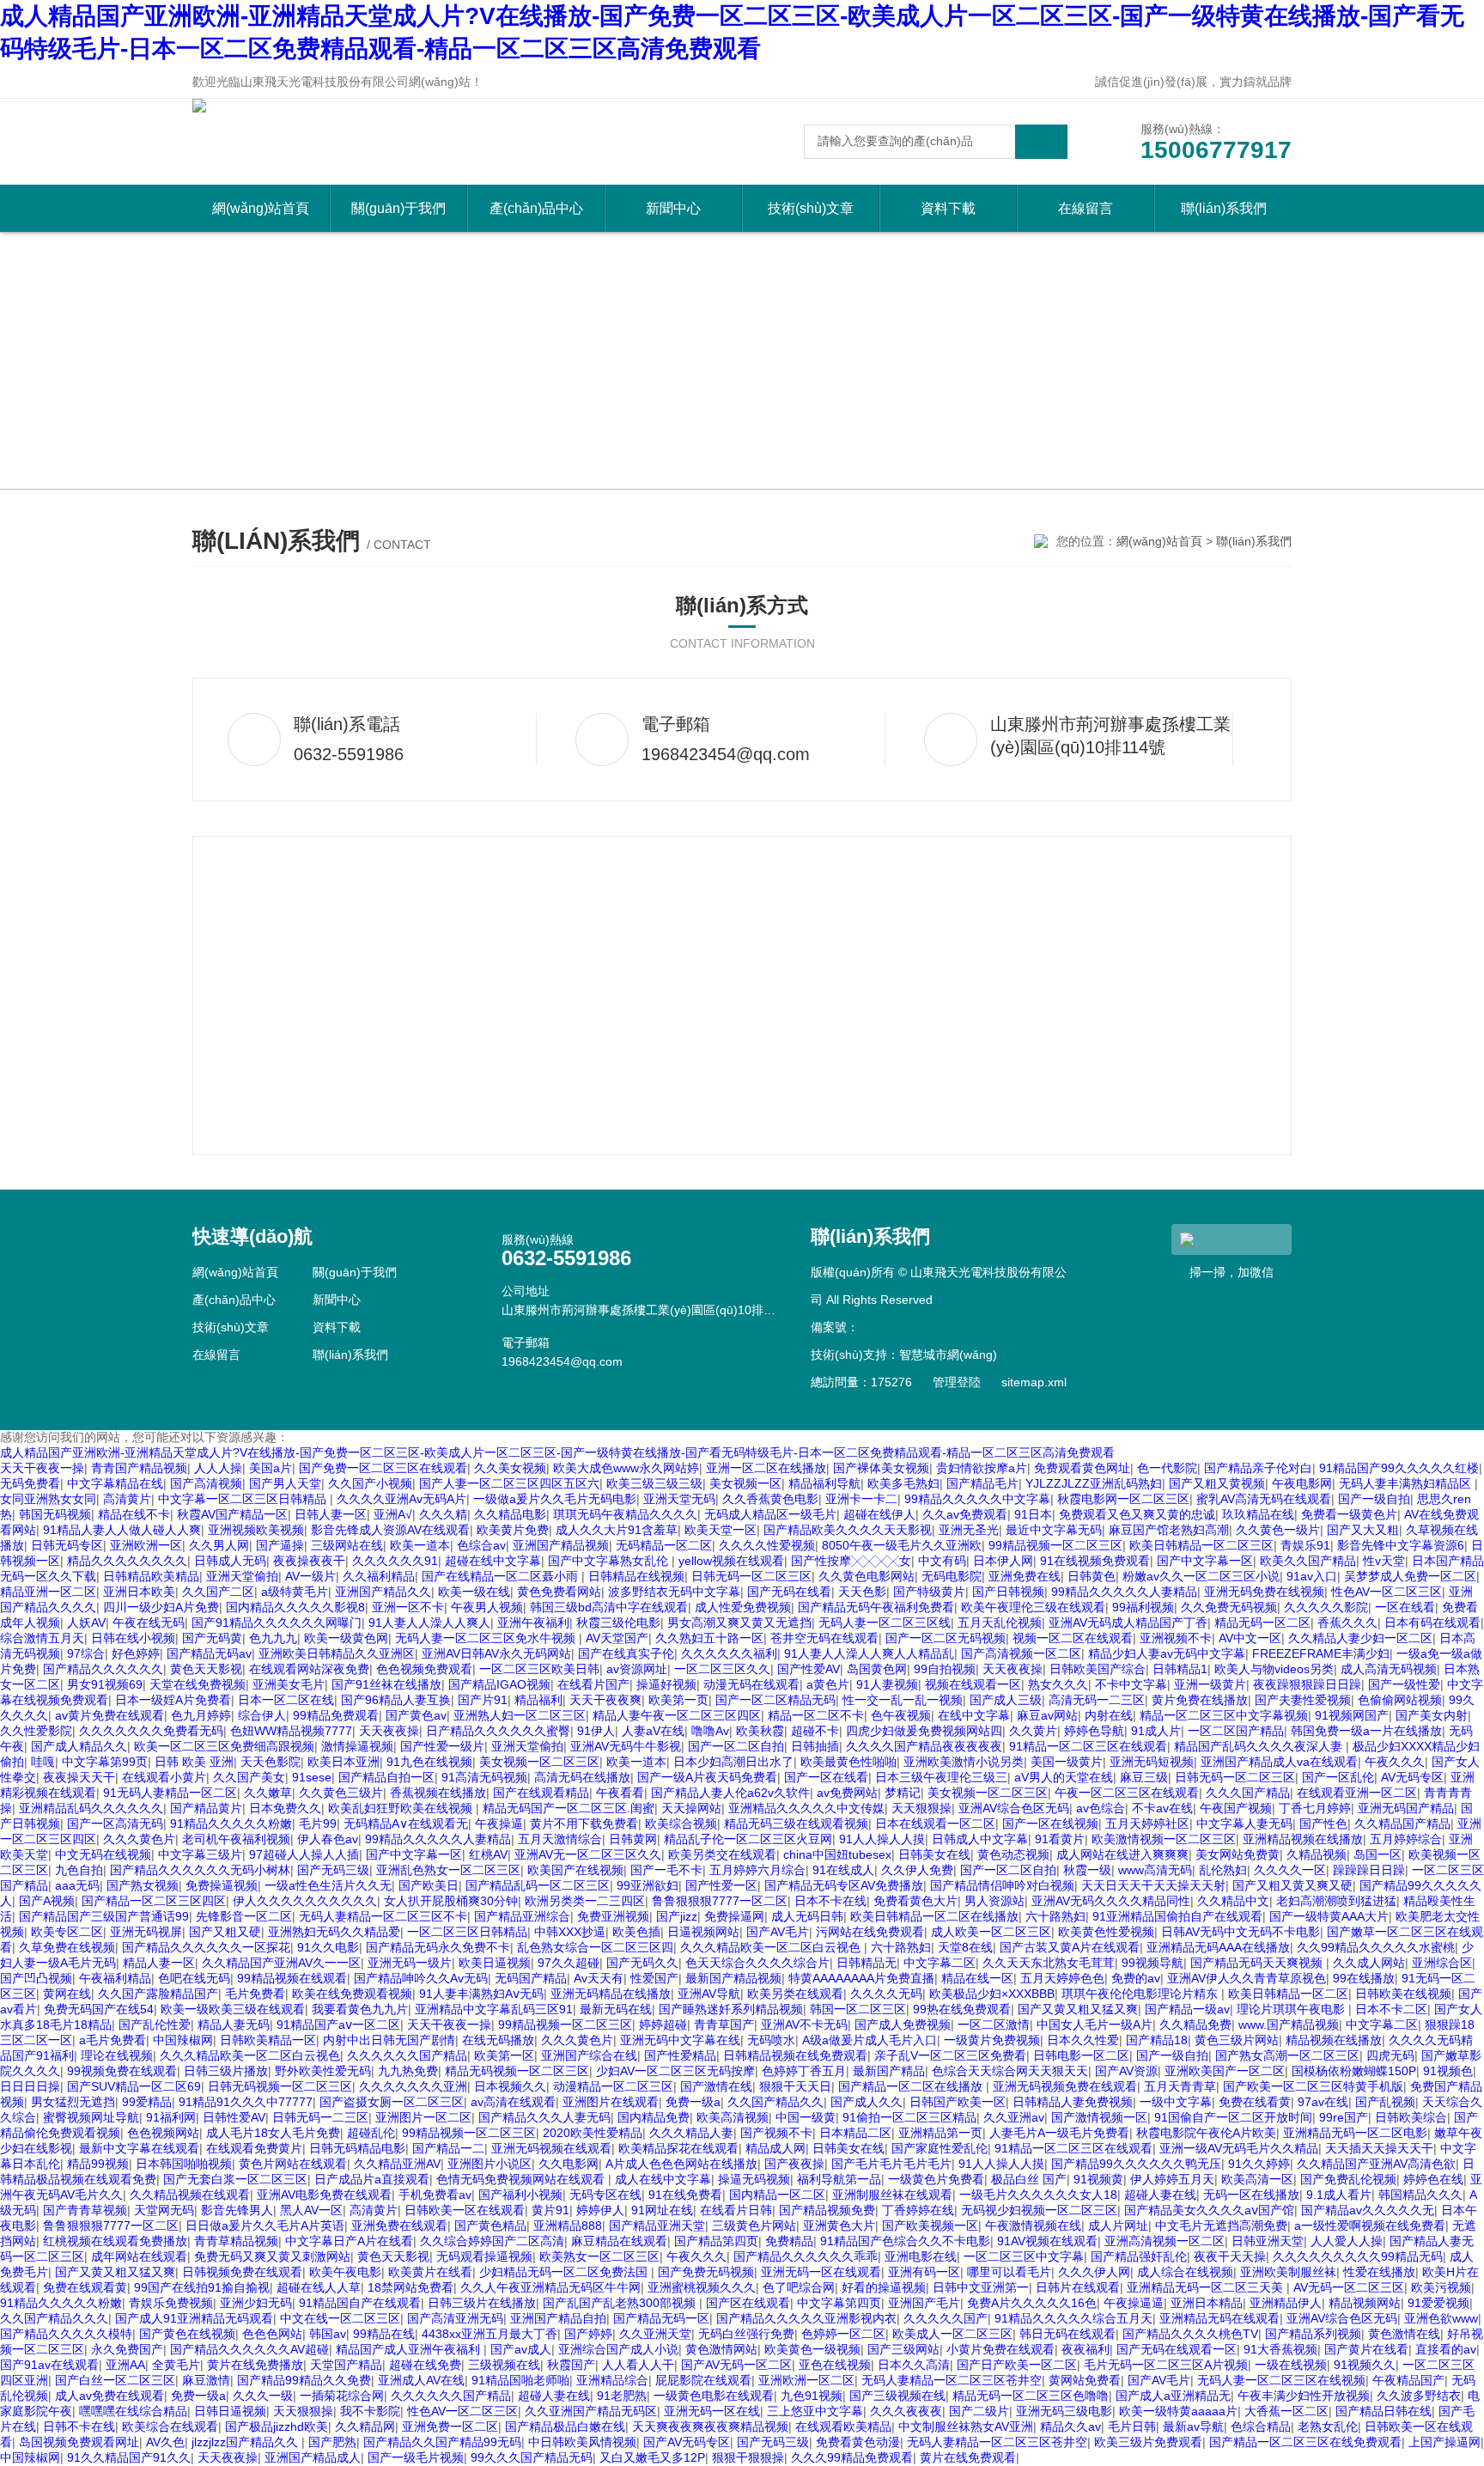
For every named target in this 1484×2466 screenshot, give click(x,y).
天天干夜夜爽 (605, 1700)
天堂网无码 (164, 2210)
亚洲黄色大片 (839, 2225)
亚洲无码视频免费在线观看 (1065, 2086)
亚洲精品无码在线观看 (1219, 2318)
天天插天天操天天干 (1379, 2148)
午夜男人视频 (487, 1607)
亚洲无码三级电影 (1064, 2411)
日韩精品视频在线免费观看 (795, 2055)
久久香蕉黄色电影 (770, 1499)
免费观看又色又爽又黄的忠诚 (1137, 1514)
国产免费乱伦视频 (1348, 2179)
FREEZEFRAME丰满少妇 (1321, 1653)
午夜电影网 (1302, 1483)
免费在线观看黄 (85, 2287)
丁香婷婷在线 (918, 2210)
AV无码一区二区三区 (1349, 2287)
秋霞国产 (571, 2365)
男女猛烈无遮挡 (73, 2102)
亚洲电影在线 (921, 2256)
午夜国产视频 (1236, 1808)
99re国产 (1344, 2117)
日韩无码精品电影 (357, 2148)
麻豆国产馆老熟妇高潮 (1169, 1530)
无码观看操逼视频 (484, 2256)
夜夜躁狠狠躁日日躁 (1307, 1684)
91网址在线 (662, 2210)
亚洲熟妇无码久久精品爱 (334, 1932)
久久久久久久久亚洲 (413, 2086)
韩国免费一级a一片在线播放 (1366, 1731)
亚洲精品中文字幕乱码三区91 (494, 2009)
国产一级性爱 (1404, 1684)
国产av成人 (521, 2349)
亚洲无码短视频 (1152, 1762)
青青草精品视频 (236, 2241)
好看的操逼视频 (884, 2287)
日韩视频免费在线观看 (242, 2272)
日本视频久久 (510, 2086)
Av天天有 (599, 1978)
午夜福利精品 (115, 1978)
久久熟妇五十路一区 (709, 1638)
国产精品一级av (1187, 2009)
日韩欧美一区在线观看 (465, 2210)
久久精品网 (365, 2426)
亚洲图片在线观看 (611, 2102)
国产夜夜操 (794, 2164)
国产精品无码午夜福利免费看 (876, 1607)
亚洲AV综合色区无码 (1014, 1808)
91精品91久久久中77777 (246, 2102)
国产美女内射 (1432, 1715)
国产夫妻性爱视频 (1303, 1700)
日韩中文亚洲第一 (981, 2287)
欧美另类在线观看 (795, 1994)
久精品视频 (1317, 1854)
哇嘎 (43, 1762)
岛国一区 (1378, 1854)
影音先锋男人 (237, 2210)
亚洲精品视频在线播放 (1303, 1839)
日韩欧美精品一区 (268, 2040)
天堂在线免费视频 (198, 1684)
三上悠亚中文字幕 (815, 2411)
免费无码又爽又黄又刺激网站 (272, 2256)
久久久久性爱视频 (767, 1545)
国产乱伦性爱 (155, 2025)
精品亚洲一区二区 (48, 1592)
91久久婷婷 (1259, 2164)
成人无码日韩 (807, 1916)
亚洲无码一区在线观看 (821, 2272)
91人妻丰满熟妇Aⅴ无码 (481, 1994)
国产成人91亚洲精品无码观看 (194, 2318)
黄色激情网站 (721, 2349)
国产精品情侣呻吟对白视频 (1002, 1885)
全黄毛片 (176, 2365)
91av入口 (1312, 1576)
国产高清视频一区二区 (1021, 1653)
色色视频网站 (163, 2133)
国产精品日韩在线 (1384, 2411)
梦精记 (903, 1793)
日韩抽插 (815, 1746)
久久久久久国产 (946, 2318)
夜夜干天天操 (1230, 2256)
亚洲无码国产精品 (1406, 1808)
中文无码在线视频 (103, 1854)
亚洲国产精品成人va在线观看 (1279, 1762)
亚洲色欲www (1441, 2318)
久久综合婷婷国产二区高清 (492, 2241)
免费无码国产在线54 (99, 2009)
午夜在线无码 (149, 1623)
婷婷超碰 (663, 2025)
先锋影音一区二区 (244, 1916)
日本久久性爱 (1083, 2040)
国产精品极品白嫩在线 (565, 2426)
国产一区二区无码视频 (946, 1638)
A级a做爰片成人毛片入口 (870, 2040)
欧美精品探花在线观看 (678, 2148)
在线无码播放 (498, 2040)
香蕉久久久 (1347, 1623)
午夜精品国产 (1408, 2380)
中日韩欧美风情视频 (582, 2442)
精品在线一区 (977, 1978)
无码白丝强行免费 (746, 2334)
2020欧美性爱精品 (593, 2133)
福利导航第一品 (839, 2179)
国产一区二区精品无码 (775, 1700)
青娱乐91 (1305, 1545)
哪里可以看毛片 (1009, 2272)
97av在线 (1323, 2102)
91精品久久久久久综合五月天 (1073, 2318)
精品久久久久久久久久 (127, 1561)
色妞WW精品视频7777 (291, 1731)
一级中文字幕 (1176, 2102)
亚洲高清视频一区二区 (1165, 2241)
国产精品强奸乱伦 (1139, 2256)
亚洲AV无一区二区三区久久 (588, 1854)
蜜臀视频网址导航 (91, 2117)
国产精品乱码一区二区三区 (538, 1885)
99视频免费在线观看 (122, 2071)
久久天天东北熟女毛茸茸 (1049, 1963)
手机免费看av (435, 2195)
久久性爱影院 (36, 1731)
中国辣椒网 (183, 2040)
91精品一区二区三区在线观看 (1088, 1746)
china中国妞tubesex (837, 1854)
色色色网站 (272, 2334)
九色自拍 (79, 1870)
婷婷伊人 (600, 2210)
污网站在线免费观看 (870, 1932)
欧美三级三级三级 (654, 1483)
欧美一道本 (420, 1545)
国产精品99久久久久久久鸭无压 (1136, 2164)
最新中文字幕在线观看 (139, 2148)
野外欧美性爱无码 (323, 2071)
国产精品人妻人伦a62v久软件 (730, 1793)
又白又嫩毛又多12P (652, 2457)
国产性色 (1323, 1824)
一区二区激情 (994, 2025)
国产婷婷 (588, 2334)
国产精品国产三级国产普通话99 (104, 1916)
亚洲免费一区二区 (450, 2426)
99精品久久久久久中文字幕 (977, 1499)
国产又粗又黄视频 (1217, 1483)
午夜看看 (620, 1793)
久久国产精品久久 (775, 2102)
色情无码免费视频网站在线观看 (522, 2179)
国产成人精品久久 (79, 1746)
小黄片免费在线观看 (1000, 2349)
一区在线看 (1405, 1607)
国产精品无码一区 (661, 2318)
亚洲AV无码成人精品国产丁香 (1128, 1623)
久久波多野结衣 (1419, 2396)
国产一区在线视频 (1050, 1824)
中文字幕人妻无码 (1244, 1824)
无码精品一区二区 (664, 1545)
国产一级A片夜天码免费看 (707, 1777)
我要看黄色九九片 (360, 2009)
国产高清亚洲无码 (455, 2318)
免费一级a (693, 2102)
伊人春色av (328, 1839)
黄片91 (550, 2210)
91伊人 (596, 1731)
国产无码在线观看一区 (1177, 2349)
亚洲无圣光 (969, 1530)
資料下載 (948, 208)
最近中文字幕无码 (1054, 1530)
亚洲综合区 (1442, 1963)
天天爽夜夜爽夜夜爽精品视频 (710, 2426)
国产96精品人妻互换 (396, 1700)
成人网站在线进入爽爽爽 (1122, 1854)
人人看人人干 (638, 2365)
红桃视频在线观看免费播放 (115, 2241)
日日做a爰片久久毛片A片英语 (265, 2225)
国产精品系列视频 (1313, 2334)
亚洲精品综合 (612, 2380)
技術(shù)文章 (811, 208)
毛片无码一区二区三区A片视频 (1166, 2365)
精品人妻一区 (159, 1963)
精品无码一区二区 (1262, 1623)
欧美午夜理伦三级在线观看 (1033, 1607)
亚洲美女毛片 (289, 1684)
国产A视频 (47, 1901)
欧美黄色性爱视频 (1106, 1932)
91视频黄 (1098, 2179)
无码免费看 (30, 1483)
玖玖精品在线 (1258, 1514)
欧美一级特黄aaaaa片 (1178, 2411)
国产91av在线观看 (49, 2365)
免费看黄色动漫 (858, 2442)
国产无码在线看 (789, 1592)
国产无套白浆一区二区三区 (235, 2179)
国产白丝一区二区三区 (115, 2380)
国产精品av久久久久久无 (1368, 2210)
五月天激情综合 (560, 1839)
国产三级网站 (903, 2349)
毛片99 (318, 1824)
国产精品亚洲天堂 (657, 2225)
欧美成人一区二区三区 (952, 2334)
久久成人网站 (1369, 1963)
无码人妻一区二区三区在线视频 (1281, 2380)
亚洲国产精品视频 (561, 1545)
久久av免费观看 (965, 1514)
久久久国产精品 (1248, 1793)
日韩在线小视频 (133, 1638)
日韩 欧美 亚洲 (194, 1762)
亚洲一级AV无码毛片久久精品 (1239, 2148)
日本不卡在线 (830, 1901)
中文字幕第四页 (839, 2303)
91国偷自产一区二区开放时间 (1233, 2117)
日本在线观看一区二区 (935, 1824)
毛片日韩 (1132, 2426)
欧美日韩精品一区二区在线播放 (934, 1916)
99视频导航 (1153, 1963)
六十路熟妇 (1055, 1916)
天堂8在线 (965, 1947)
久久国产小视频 (370, 1483)
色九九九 (273, 1638)
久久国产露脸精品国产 (158, 1994)
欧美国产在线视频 (575, 1870)
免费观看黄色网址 (1082, 1468)
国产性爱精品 (680, 2055)
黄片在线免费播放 (255, 2365)
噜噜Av (710, 1731)
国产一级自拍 (1374, 1499)
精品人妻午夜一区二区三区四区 (677, 1715)
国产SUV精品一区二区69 (134, 2086)
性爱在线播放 (1379, 2272)
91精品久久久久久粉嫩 (231, 1824)
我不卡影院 (370, 2411)
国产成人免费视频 (903, 2025)
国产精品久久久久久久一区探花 (206, 1947)
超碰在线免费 (425, 2365)
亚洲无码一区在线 (712, 2411)
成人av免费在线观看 (109, 2396)
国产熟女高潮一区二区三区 (1287, 2055)
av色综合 (1101, 1808)
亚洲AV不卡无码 (804, 2025)
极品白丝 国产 (1029, 2179)
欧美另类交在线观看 (722, 1854)
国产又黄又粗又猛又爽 (1078, 2009)
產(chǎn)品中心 (536, 208)
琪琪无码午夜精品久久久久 (625, 1514)
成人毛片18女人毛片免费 (273, 2133)
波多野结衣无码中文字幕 (674, 1592)
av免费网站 (847, 1793)
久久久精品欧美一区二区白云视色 (772, 1947)
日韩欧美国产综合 (1098, 1669)
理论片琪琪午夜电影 (1292, 2009)
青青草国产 (724, 2025)
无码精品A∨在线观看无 (406, 1824)
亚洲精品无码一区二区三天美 (1207, 2287)
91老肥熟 (622, 2396)
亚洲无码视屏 (146, 1932)
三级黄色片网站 (754, 2225)
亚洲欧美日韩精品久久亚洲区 (337, 1653)
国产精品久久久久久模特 (66, 2334)
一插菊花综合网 (342, 2396)
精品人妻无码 (234, 2025)
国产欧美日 (429, 1885)
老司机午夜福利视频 (236, 1839)
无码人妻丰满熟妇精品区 (1407, 1483)
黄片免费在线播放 (1200, 1700)
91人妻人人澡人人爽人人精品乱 (869, 1653)
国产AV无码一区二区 (736, 2365)
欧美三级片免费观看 (1148, 2442)
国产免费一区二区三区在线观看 (383, 1468)
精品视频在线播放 (1334, 2040)
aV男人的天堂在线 (1064, 1777)
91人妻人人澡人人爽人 (429, 1623)
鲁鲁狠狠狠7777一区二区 (720, 1901)
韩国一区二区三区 (858, 2009)
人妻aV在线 (653, 1731)
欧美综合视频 (681, 1824)
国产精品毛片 (982, 1483)
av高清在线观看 (513, 2102)
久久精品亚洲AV (397, 2164)
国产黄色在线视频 (187, 2334)
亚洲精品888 (568, 2225)
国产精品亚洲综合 (522, 1916)
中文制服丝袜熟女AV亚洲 (966, 2426)
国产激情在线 (716, 2086)
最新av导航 (1193, 2426)
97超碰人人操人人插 (304, 1854)
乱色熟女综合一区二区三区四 (595, 1947)
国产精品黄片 (206, 1808)
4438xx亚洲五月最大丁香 (490, 2334)
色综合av (481, 1545)
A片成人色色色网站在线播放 (681, 2164)
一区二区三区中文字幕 (1024, 2256)
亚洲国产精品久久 (383, 1592)
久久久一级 (263, 2396)
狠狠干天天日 (795, 2086)
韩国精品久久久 (1420, 2195)
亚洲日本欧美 (139, 1592)
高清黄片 (127, 1499)
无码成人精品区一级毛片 (770, 1514)
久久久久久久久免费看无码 (151, 1731)
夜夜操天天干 (79, 1777)
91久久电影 (328, 1947)
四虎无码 (1390, 2055)
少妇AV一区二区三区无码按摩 (675, 2071)
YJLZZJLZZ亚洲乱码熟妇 (1094, 1483)
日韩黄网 (633, 1839)
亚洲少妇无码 (256, 2303)
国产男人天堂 (285, 1483)
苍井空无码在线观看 (824, 1638)
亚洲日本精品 (1207, 2303)
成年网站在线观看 (139, 2256)
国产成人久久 (867, 2102)
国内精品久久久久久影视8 (295, 1607)
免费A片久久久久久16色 (1032, 2303)
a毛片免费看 (113, 2040)
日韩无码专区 (67, 1545)
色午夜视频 (901, 1715)
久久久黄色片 (139, 1839)
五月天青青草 (1180, 2086)
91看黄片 (1060, 1839)
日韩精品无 (867, 1963)
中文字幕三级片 (200, 1854)
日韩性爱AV (234, 2117)
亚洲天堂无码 (679, 1499)
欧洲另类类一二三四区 (585, 1901)
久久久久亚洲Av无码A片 (401, 1499)
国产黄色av (416, 1715)
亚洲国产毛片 (924, 2303)
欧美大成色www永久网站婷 (626, 1468)
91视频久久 (1365, 2365)
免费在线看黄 (1255, 2102)
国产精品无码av (209, 1653)
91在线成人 (843, 1870)
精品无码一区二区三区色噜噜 (1031, 2396)
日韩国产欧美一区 (958, 2102)
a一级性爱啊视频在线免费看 (1370, 2225)
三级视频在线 (504, 2365)
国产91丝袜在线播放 (386, 1684)
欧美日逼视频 (495, 1963)
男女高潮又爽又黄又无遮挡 (739, 1623)
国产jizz (677, 1916)
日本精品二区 (855, 2133)
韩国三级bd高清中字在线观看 (609, 1607)
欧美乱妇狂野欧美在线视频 (402, 1808)
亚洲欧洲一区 (146, 1545)
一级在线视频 (1291, 2365)
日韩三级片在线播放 (482, 2303)
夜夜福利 (1086, 2349)
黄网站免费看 (1085, 2380)
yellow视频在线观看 (731, 1561)
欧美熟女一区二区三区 (599, 2256)
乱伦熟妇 (1223, 1870)
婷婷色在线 (1433, 2179)
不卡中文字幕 (1131, 1684)
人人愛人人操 (1347, 2241)
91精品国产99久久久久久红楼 (1399, 1468)
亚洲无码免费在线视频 (1264, 1592)
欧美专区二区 (67, 1932)
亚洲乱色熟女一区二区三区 (448, 1870)
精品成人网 (775, 2148)
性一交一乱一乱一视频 (903, 1700)
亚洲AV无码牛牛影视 (626, 1746)
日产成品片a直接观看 (372, 2179)
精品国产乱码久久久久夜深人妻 (1260, 1746)
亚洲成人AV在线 (421, 2380)
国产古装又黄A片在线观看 (1070, 1947)
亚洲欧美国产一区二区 (1225, 2071)
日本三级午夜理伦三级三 (941, 1777)
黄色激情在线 (1404, 2334)
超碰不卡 (815, 1731)
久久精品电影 (510, 1514)
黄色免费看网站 (559, 1592)
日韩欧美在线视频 (1403, 1994)
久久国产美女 (249, 1777)
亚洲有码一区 (924, 2272)
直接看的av (1446, 2349)
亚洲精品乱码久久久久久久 (91, 1808)
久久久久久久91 (395, 1561)
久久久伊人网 (1094, 2272)
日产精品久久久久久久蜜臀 (498, 1731)
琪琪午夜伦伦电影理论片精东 (1141, 1994)
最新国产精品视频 (733, 1978)
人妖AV (86, 1623)
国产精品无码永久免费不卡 (438, 1947)
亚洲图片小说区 (490, 2164)
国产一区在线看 (826, 1777)
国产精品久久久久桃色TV (1190, 2334)
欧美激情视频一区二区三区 (1164, 1839)
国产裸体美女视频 (881, 1468)
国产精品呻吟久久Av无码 (421, 1978)
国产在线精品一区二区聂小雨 (502, 1576)
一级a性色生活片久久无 (328, 1885)
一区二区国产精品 (1236, 1731)
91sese (312, 1777)
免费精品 (789, 2241)
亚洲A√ (393, 1514)
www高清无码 (1155, 1870)
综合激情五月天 (42, 1638)
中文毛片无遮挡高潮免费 (1221, 2225)
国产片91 (483, 1700)
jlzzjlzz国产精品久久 (246, 2442)
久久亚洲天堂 (655, 2334)
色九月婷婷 (201, 1715)
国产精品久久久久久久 (103, 1669)
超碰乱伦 (371, 2133)
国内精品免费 (654, 2117)
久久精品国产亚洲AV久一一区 (281, 1963)
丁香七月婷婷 (1315, 1808)
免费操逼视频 (222, 1885)
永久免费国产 (127, 2349)
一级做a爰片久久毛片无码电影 (555, 1499)
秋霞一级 (1087, 1870)
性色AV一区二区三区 (1387, 1592)
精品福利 (538, 1700)
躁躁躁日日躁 (1369, 1870)
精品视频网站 (1365, 2303)
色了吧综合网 (799, 2287)
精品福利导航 (824, 1483)
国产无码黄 (212, 1638)
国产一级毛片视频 (416, 2457)
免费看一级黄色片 (1349, 1514)
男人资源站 (994, 1901)
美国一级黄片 (1067, 1762)
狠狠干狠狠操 (748, 2457)
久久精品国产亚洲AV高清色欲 (1376, 2164)
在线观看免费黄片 (254, 2148)
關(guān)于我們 (398, 208)
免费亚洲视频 (613, 1916)
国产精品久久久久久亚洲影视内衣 (806, 2318)
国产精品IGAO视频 (499, 1684)
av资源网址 (637, 1669)
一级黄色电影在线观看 (714, 2396)
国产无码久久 (642, 1963)
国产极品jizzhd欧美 (277, 2426)
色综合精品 (1261, 2426)
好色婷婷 (136, 1653)
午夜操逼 (499, 1824)
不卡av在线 (1162, 1808)
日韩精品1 (1180, 1669)
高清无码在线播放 (582, 1777)
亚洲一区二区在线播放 (766, 1468)
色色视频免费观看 (424, 1669)
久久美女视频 (510, 1468)
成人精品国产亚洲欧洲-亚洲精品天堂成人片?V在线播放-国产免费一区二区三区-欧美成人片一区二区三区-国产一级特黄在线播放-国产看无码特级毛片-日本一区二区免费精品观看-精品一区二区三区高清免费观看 (557, 1452)
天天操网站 (691, 1808)
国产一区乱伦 (1338, 1777)
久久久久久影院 (1326, 1607)
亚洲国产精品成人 (313, 2457)
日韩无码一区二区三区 (751, 1576)
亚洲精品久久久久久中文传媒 (806, 1808)
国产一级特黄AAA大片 (1329, 1916)
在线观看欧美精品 (843, 2426)
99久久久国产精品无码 (532, 2457)
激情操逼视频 (357, 1746)
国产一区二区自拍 (736, 1746)
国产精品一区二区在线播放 (912, 2086)
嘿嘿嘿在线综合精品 (133, 2411)
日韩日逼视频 (230, 2411)
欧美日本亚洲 (344, 1762)
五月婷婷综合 (1406, 1839)
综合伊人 (262, 1715)
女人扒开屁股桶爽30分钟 (451, 1901)
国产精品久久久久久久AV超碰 (249, 2349)
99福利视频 (1143, 1607)
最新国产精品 (889, 2071)
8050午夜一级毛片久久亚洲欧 (902, 1545)
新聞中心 (673, 208)
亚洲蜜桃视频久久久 (702, 2287)
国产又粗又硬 (225, 1932)
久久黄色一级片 (1278, 1530)
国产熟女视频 (143, 1885)
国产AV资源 (1126, 2071)
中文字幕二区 (940, 1963)
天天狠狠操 (921, 1808)
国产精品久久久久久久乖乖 (806, 2256)
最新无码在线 (616, 2009)
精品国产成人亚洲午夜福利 (410, 2349)
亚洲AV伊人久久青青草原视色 (1247, 1978)
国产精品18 (1157, 2040)
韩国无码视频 (55, 1514)
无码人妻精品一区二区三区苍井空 (952, 2380)
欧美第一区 (504, 2055)
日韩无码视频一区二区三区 (280, 2086)
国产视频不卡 (776, 2133)
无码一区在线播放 (1251, 2195)
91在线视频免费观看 (1095, 1561)
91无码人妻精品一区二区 (170, 1793)
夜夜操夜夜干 (309, 1561)
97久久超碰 (569, 1963)
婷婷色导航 (1094, 1731)
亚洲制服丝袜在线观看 (892, 2195)
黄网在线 (67, 1994)
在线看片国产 (593, 1684)
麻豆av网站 (1047, 1715)
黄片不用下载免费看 (584, 1824)
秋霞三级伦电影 (618, 1623)
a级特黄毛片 (295, 1592)
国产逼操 (280, 1545)
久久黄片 (1033, 1731)
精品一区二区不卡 (816, 1715)
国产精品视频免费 (827, 2210)
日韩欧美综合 (1411, 2117)
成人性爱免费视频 (743, 1607)
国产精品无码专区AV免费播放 (844, 1885)
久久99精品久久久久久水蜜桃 (1376, 1947)
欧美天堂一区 (721, 1530)
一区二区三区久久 (722, 1669)
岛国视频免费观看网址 (79, 2442)
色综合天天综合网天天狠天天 (1010, 2071)
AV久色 (165, 2442)
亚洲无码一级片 (410, 1963)
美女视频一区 (745, 1483)
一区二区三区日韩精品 (467, 1932)
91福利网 (171, 2117)
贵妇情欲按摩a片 (982, 1468)
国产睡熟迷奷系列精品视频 (731, 2009)
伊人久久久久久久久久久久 (305, 1901)
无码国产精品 (531, 1978)
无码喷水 (771, 2040)
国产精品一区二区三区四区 (154, 1901)
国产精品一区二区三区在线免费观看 (1305, 2442)
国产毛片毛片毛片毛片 (891, 2164)
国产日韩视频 (1008, 1592)
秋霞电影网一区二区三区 (1123, 1499)
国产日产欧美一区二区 (1017, 2365)
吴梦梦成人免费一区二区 (1410, 1576)
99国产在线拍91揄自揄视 (202, 2287)
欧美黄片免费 (513, 1530)
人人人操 (218, 1468)
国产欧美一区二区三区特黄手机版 (1313, 2086)
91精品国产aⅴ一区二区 (338, 2025)
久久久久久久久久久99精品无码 (1358, 2256)
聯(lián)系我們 (1224, 208)
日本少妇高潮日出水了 (733, 1762)
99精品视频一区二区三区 (1055, 1545)
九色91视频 (812, 2396)
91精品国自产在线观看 (360, 2303)
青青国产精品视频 (139, 1468)
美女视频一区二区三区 (539, 1762)
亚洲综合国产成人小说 (618, 2349)
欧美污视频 (1441, 2287)
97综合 (86, 1653)
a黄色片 (828, 1684)
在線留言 (1086, 208)
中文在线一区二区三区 (340, 2318)
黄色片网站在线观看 (293, 2164)
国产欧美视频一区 (930, 2225)
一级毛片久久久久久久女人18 (1038, 2195)
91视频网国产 (1352, 1715)
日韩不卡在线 (79, 2426)
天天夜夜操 (1013, 1669)
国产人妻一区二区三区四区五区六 (509, 1483)
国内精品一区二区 (777, 2195)
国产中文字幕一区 (1205, 1561)
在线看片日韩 (736, 2210)
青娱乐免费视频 (171, 2303)
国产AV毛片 (778, 1932)
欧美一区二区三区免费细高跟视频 (224, 1746)
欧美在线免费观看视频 (352, 1994)
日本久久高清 (914, 2365)
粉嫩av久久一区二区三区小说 (1201, 1576)
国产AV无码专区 (687, 2442)
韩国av (328, 2334)
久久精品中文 (1233, 1901)
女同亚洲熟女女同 (48, 1499)
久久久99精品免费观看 (852, 2457)
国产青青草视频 (85, 2210)
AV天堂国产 (617, 1638)
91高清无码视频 (484, 1777)
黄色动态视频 (1013, 1854)
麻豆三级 (1144, 1777)
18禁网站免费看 (411, 2287)
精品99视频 (98, 2164)
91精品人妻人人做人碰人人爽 (122, 1530)
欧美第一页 (678, 1700)
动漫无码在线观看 (751, 1684)
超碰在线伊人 (879, 1514)
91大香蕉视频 (1280, 2349)
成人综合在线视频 (1185, 2272)
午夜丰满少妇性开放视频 (1304, 2396)
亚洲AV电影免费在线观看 (324, 2195)
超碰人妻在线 (1160, 2195)
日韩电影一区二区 (1081, 2055)
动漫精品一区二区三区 (613, 2086)
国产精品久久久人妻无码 (544, 2117)
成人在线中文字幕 (663, 2179)
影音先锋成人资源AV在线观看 (390, 1530)
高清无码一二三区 (1097, 1700)
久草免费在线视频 (67, 1947)
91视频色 (1448, 2071)
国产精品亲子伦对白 (1258, 1468)
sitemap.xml (1034, 1382)
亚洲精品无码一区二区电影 (1355, 2133)
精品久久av (1070, 2426)
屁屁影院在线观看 (703, 2380)
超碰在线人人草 (319, 2287)
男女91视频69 (105, 1684)
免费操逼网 (734, 1916)
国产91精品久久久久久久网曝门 (277, 1623)
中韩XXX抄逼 (570, 1932)
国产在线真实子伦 (626, 1653)
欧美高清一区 (1257, 2179)
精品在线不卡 (134, 1514)
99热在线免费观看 (962, 2009)
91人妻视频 (887, 1684)
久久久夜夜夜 (906, 2411)
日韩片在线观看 (1078, 2287)
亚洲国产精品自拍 (558, 2318)
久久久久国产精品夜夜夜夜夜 (924, 1746)
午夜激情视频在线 (1033, 2225)
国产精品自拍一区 (386, 1777)
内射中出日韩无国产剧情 (389, 2040)
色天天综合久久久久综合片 (757, 1963)
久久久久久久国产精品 (407, 2055)
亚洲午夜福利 (533, 1623)
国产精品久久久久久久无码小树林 (200, 1870)
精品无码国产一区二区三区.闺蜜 (569, 1808)
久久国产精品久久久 (54, 2318)
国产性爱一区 (721, 1885)
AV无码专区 (1412, 1777)
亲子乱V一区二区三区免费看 (950, 2055)
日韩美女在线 (934, 1854)
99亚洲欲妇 (648, 1885)
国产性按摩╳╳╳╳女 (851, 1561)
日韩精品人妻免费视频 (1073, 2102)
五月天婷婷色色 (1062, 1978)
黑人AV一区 (311, 2210)
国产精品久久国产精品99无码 (442, 2442)
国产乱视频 (1385, 2102)
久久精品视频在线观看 (190, 2195)
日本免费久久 (285, 1808)
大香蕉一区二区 (1286, 2411)
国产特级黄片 (929, 1592)
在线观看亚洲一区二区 (1357, 1793)
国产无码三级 (333, 1870)
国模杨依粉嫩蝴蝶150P (1354, 2071)
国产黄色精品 (490, 2225)
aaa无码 (77, 1885)
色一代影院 (1167, 1468)
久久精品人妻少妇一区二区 (1360, 1638)
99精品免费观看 (336, 1715)
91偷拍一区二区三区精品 (909, 2117)
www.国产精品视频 (1289, 2025)
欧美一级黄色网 (346, 1638)
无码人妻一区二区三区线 (885, 1623)
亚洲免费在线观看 (399, 2225)
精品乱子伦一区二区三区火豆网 (748, 1839)
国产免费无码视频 (706, 2272)
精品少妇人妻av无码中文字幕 (1167, 1653)
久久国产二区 (218, 1592)
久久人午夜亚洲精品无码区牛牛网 (550, 2287)
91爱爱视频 (1438, 2303)
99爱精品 (147, 2102)
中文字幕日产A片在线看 (349, 2241)
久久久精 (443, 1514)
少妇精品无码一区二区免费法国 (565, 2272)
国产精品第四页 (716, 2241)
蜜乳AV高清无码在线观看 (1264, 1499)
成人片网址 (1118, 2225)
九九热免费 (408, 2071)
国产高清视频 (206, 1483)
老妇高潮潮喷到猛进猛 (1336, 1901)
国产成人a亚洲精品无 (1173, 2396)
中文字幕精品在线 (115, 1483)
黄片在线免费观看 (968, 2457)
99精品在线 (384, 2334)
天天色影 (862, 1592)
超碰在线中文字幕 (493, 1561)
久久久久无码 (886, 1994)
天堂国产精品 (346, 2365)
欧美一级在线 (474, 1592)
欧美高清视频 (733, 2117)
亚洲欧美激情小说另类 (964, 1762)
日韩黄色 (1092, 1576)
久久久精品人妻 (691, 2133)
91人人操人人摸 (882, 1839)
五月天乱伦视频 (1000, 1623)
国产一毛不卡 (666, 1870)
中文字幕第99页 (105, 1762)
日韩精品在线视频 (636, 1576)
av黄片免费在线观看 (109, 1715)
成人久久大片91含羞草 (617, 1530)
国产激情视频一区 (1099, 2117)
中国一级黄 (806, 2117)
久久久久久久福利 (729, 1653)
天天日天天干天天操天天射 (1153, 1885)
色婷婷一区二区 (843, 2334)
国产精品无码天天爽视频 (1258, 1963)
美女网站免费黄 (1238, 1854)
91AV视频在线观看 (1047, 2241)
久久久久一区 (1290, 1870)
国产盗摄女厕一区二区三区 (392, 2102)
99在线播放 (1364, 1978)
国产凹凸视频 (36, 1978)
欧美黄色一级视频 (812, 2349)
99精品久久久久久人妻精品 (1124, 1592)
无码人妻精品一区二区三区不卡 (383, 1916)
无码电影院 (952, 1576)
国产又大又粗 (1363, 1530)
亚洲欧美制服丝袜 (1288, 2272)
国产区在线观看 (748, 2303)
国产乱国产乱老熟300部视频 (621, 2303)
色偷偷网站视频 (1400, 1700)
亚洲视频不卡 (1176, 1638)
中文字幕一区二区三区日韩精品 (244, 1499)
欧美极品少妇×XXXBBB (992, 1994)
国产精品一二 (448, 2148)
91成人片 (1156, 1731)
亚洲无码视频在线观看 (551, 2148)
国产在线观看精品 (541, 1793)
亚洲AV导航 (709, 1994)
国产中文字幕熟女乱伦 (610, 1561)
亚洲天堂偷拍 (242, 1576)
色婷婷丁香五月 (804, 2071)
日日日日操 (30, 2086)
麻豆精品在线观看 (619, 2241)
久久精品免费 (1195, 2025)
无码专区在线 (605, 2195)
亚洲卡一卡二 (861, 1499)
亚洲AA (125, 2365)
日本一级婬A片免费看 (173, 1700)
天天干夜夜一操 (42, 1468)
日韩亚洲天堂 (1268, 2241)
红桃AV (488, 1854)
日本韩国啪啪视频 (184, 2164)
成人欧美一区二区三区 (991, 1932)
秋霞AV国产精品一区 (232, 1514)
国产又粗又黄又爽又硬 (1292, 1885)
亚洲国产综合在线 (589, 2055)
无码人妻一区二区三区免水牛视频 (487, 1638)
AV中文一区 (1250, 1638)
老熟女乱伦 (1328, 2426)
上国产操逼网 (1444, 2442)
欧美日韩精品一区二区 (1288, 1994)
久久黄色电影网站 (867, 1576)
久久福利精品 (379, 1576)
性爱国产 (654, 1978)
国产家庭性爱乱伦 (940, 2148)
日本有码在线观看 (1432, 1623)
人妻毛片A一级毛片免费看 (1059, 2133)
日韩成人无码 (230, 1561)
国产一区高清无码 (115, 1824)
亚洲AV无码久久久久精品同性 (1111, 1901)
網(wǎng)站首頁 (261, 208)
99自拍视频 (945, 1669)
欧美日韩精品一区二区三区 (1201, 1545)
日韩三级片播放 (226, 2071)
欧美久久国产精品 (1308, 1561)
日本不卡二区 (1391, 2009)
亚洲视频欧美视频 (256, 1530)
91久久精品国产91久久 (129, 2457)
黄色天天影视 (206, 1669)
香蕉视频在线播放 (438, 1793)
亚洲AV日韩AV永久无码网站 (496, 1653)
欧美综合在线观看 (170, 2426)
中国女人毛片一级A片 (1095, 2025)
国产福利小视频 (520, 2195)
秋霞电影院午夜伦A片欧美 (1206, 2133)
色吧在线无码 (194, 1978)
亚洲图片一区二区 (423, 2117)
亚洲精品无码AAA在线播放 (1218, 1947)
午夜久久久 (1395, 1762)
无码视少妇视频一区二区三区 (1039, 2210)
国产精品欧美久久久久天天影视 (848, 1530)
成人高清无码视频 (1389, 1669)
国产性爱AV (809, 1669)
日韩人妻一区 (331, 1514)
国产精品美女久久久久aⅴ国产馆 (1209, 2210)
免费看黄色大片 (915, 1901)
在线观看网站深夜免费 (309, 1669)
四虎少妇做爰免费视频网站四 (924, 1731)
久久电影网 (569, 2164)
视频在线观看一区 (973, 1684)
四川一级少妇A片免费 (161, 1607)
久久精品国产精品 (1402, 1824)
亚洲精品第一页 (940, 2133)
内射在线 (1109, 1715)
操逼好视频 (666, 1684)
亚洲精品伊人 (1286, 2303)
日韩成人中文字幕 (980, 1839)
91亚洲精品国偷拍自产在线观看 (1177, 1916)
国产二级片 (979, 2411)
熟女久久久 (1058, 1684)
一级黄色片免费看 (936, 2179)
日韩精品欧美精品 (151, 1576)
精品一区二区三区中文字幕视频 (1224, 1715)
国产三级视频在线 (897, 2396)
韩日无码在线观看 (1067, 2334)
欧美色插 (636, 1932)
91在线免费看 (685, 2195)
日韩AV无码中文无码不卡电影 (1241, 1932)
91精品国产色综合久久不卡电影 (905, 2241)
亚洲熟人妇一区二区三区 (520, 1715)
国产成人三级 (1006, 1700)
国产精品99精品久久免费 (304, 2380)
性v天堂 (1384, 1561)
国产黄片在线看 (1366, 2349)
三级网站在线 (347, 1545)
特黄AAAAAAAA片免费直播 (861, 1978)
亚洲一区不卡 (408, 1607)
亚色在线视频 (835, 2365)
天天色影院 (271, 1762)
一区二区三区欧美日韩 (539, 1669)
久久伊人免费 (917, 1870)
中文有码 (942, 1561)
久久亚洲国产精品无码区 (591, 2411)
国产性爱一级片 (442, 1746)
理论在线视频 (117, 2055)
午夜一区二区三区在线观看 (1127, 1793)
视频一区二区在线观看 (1073, 1638)
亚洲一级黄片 (1210, 1684)
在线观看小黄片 (164, 1777)
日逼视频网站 (703, 1932)
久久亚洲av (1014, 2117)
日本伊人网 (1003, 1561)
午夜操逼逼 (1134, 2303)
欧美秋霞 (760, 1731)
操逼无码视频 (754, 2179)
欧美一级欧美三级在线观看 (233, 2009)
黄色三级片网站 (1237, 2040)
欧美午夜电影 (345, 2272)
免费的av (1136, 1978)
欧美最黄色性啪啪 (848, 1762)
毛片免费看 (255, 1994)
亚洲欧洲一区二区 (806, 2380)
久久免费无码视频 (1229, 1607)
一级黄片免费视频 (992, 2040)
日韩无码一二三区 (320, 2117)
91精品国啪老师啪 (520, 2380)
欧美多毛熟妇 (903, 1483)
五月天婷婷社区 (1147, 1824)
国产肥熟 (332, 2442)
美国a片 (271, 1468)
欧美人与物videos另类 (1274, 1669)
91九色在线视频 (429, 1762)
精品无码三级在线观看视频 (796, 1824)
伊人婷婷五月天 (1172, 2179)
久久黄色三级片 (341, 1793)
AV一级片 (310, 1576)
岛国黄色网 (877, 1669)
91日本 (1033, 1514)
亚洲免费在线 (1025, 1576)
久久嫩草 (268, 1793)
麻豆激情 (206, 2380)
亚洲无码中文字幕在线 (680, 2040)
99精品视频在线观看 (292, 1978)
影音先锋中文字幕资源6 (1401, 1545)
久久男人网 (219, 1545)
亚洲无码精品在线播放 (611, 1994)
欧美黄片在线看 (430, 2272)
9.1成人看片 (1339, 2195)
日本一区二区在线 (286, 1700)
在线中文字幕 (974, 1715)
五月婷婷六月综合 (757, 1870)
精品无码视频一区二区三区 (517, 2071)
